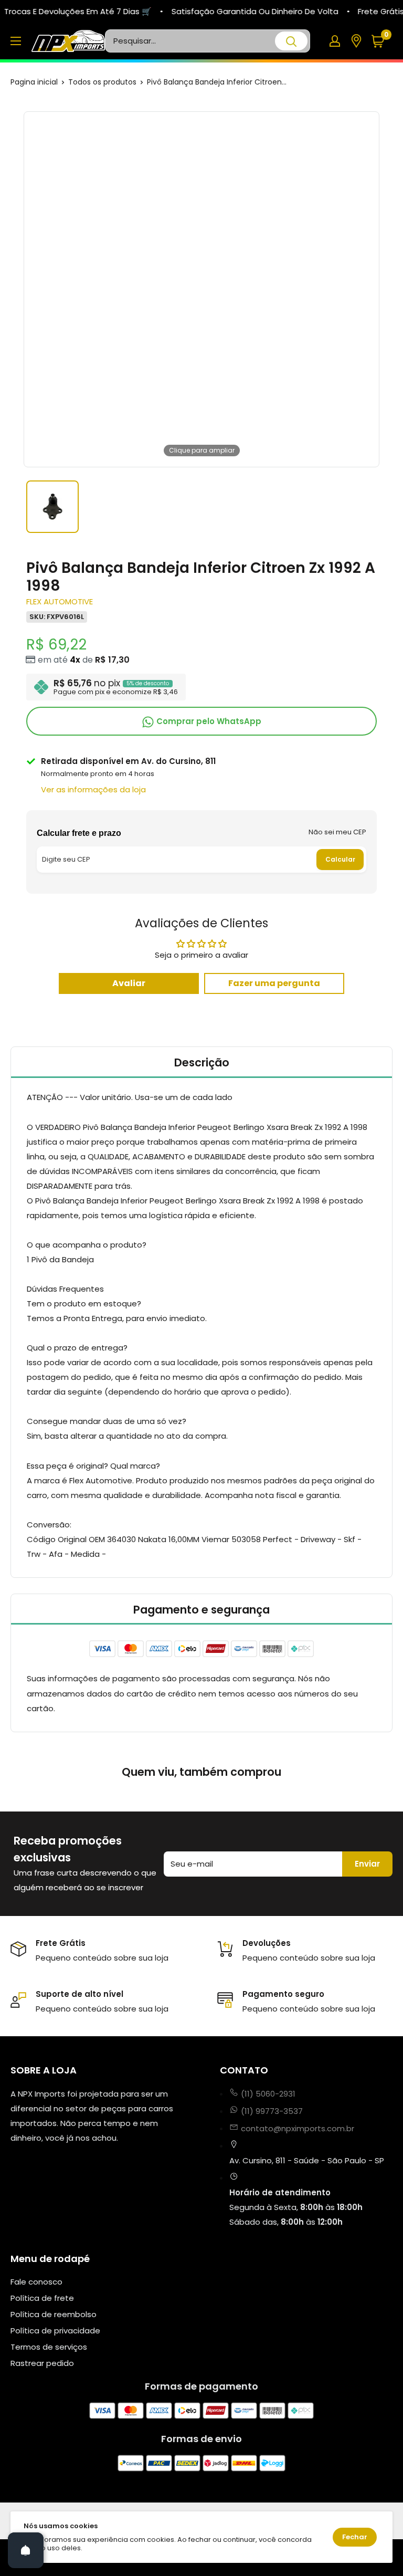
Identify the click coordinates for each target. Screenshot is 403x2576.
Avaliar (129, 983)
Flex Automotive (60, 601)
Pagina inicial (34, 82)
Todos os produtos (102, 82)
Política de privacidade (55, 2331)
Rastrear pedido (42, 2363)
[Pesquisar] (291, 41)
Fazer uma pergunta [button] (274, 983)
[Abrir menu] (16, 41)
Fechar (355, 2537)
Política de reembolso (54, 2314)
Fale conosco (36, 2282)
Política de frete (42, 2298)
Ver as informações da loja (93, 789)
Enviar (367, 1864)
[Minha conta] (335, 41)
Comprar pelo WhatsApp (208, 721)
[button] (382, 41)
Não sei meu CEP (337, 832)
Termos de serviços (49, 2347)
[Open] (26, 2550)
